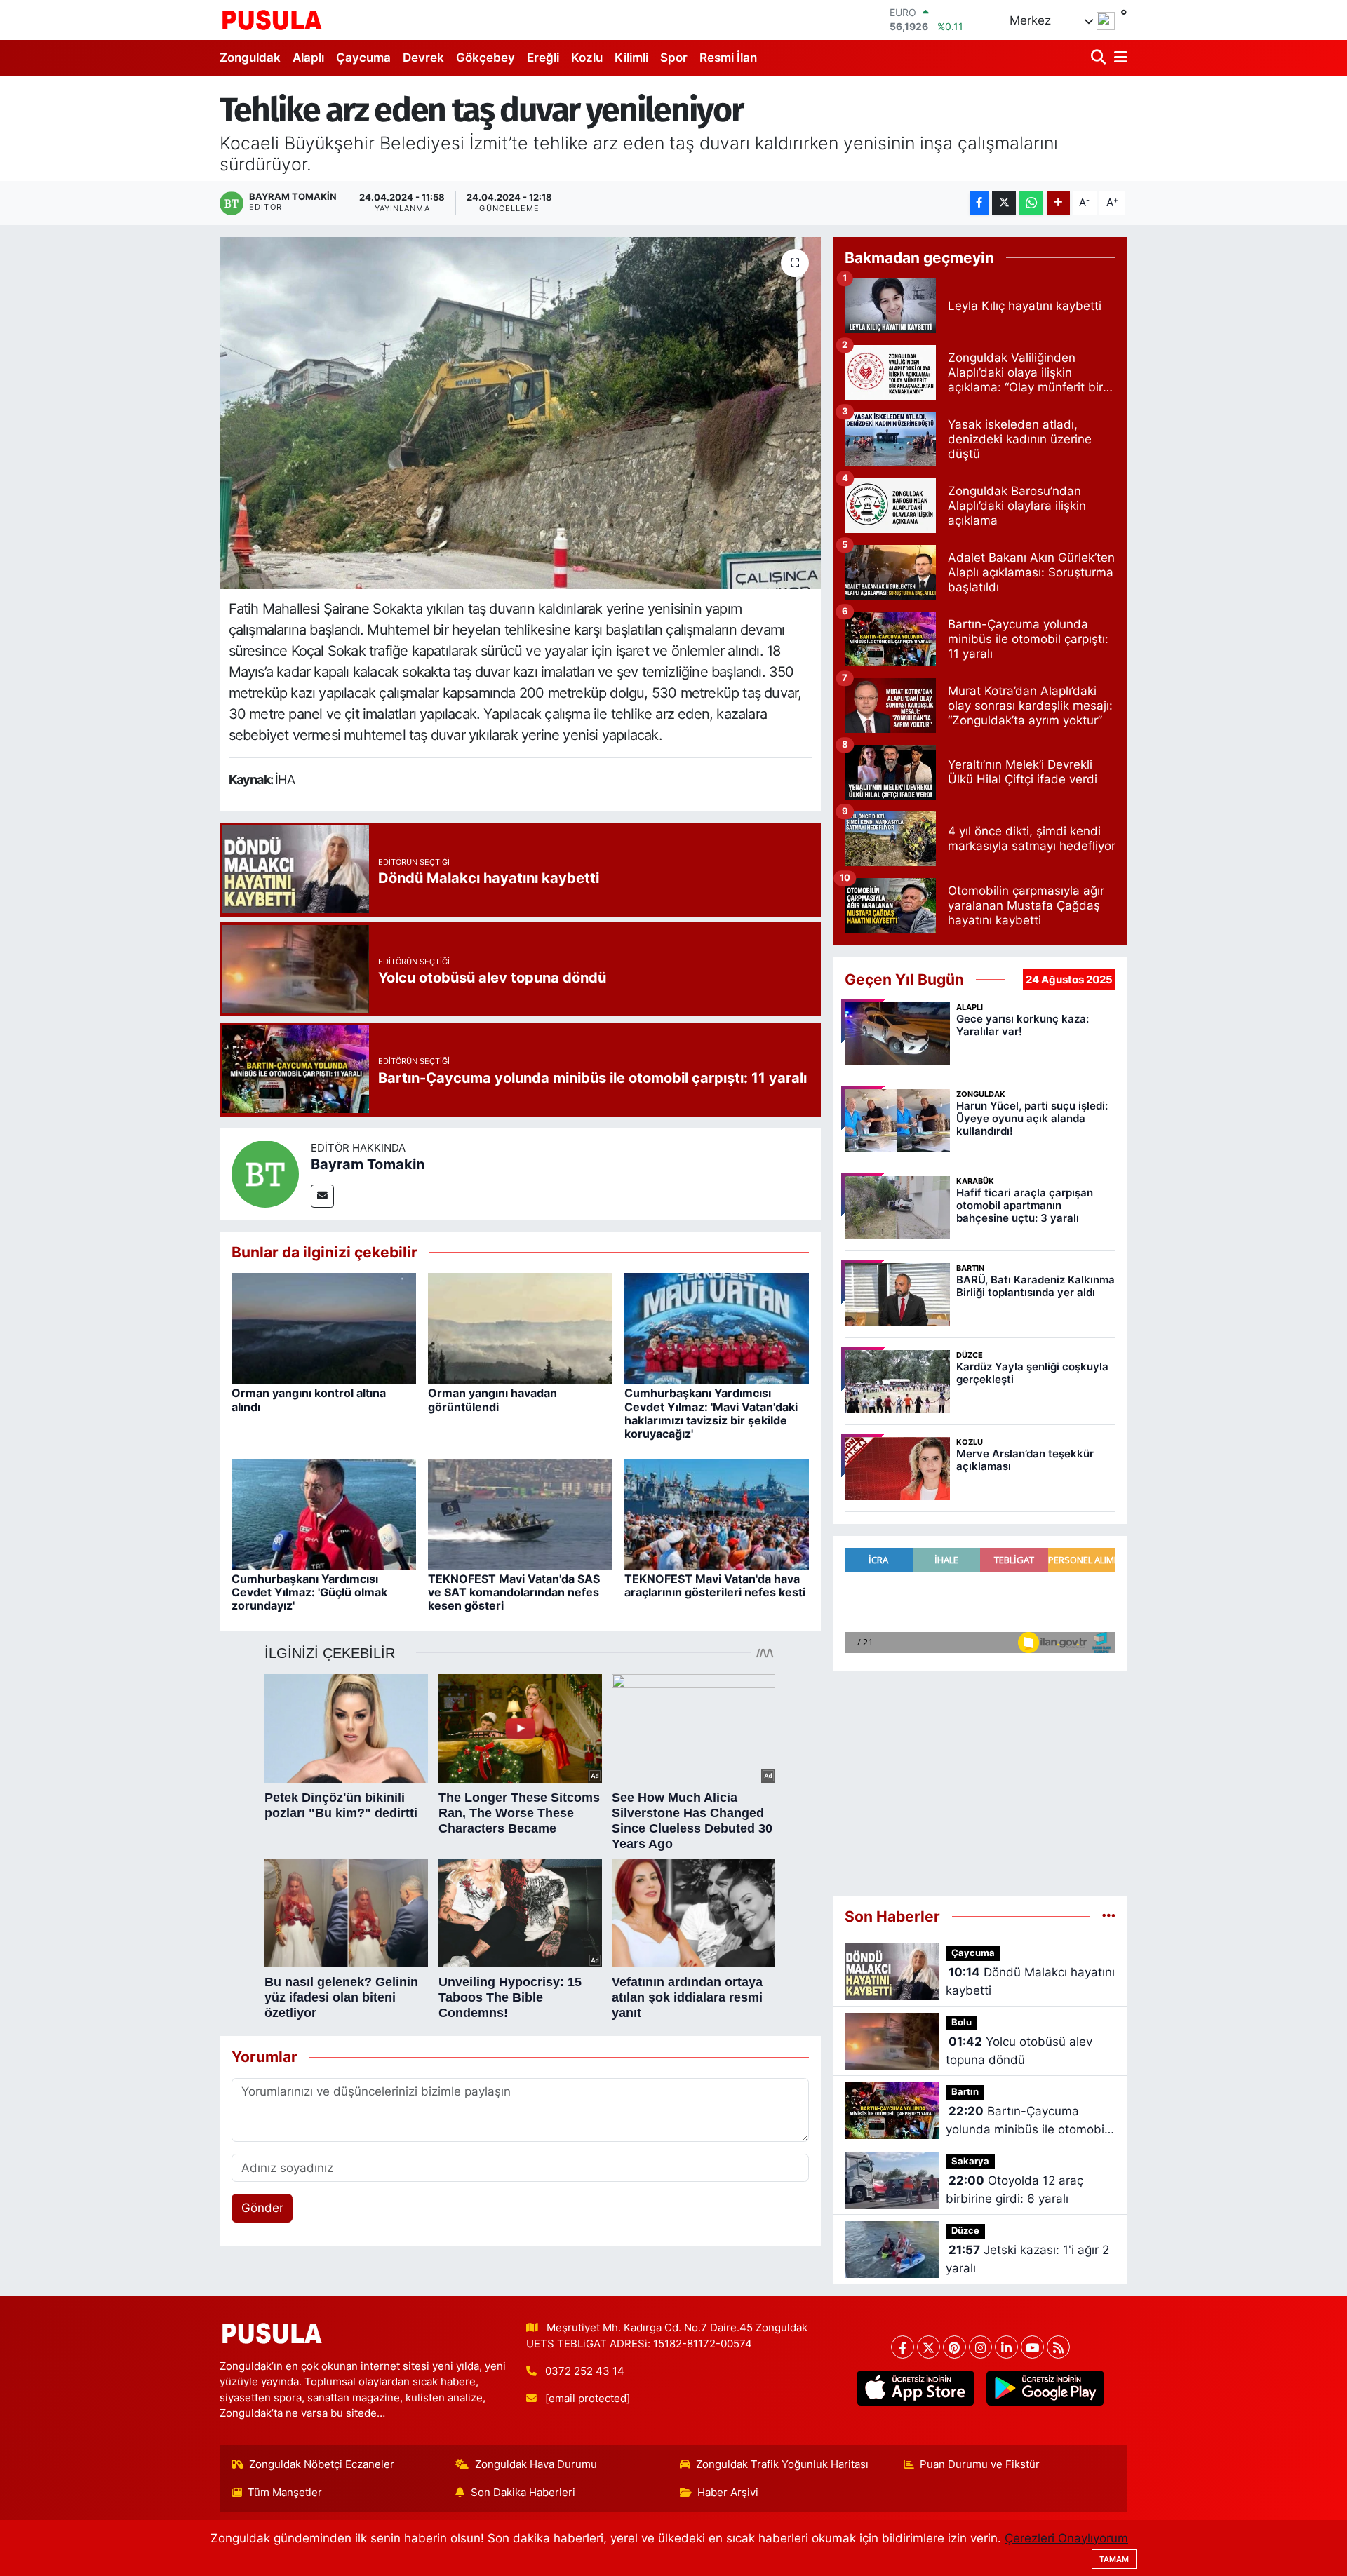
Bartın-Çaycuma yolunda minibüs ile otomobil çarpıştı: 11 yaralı (1026, 2121)
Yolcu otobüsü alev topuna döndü (1019, 2051)
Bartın (965, 2092)
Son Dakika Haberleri (523, 2493)
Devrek (423, 58)
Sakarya (970, 2161)
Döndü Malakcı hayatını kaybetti (1030, 1981)
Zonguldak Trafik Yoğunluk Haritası (782, 2464)
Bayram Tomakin (368, 1164)
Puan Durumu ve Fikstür (980, 2464)
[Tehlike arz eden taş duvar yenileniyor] (520, 413)
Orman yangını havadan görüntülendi (492, 1400)
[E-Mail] (322, 1196)
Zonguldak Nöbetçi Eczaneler (322, 2464)
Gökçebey (485, 58)
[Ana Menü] (1118, 58)
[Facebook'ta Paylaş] (979, 203)
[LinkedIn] (1006, 2347)
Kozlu (587, 58)
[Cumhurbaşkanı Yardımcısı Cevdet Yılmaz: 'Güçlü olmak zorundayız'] (324, 1513)
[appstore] (915, 2388)
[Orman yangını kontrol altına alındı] (324, 1328)
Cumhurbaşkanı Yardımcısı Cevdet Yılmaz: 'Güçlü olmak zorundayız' (309, 1592)
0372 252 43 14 (585, 2371)
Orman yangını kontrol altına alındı (309, 1400)
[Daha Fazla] (1058, 203)
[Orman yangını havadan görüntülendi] (520, 1328)
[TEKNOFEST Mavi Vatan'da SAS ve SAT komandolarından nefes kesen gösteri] (520, 1513)
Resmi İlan (728, 58)
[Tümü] (1109, 1916)
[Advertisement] (980, 1783)
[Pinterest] (954, 2347)
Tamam (1114, 2559)
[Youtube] (1032, 2347)
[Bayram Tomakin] (265, 1173)
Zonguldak (250, 58)
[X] (929, 2347)
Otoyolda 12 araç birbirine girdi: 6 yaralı (1014, 2190)
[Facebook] (903, 2347)
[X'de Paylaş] (1004, 203)
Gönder (262, 2208)
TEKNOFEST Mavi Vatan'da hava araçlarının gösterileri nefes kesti (715, 1585)
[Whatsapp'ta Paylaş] (1031, 203)
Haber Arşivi (728, 2493)
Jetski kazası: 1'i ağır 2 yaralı (1027, 2259)
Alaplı (308, 58)
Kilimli (631, 58)
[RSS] (1058, 2347)
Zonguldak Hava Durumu (536, 2464)
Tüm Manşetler (285, 2493)
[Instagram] (980, 2347)
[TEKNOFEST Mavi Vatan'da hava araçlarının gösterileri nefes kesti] (717, 1513)
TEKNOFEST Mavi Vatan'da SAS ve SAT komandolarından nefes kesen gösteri (514, 1592)
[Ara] (1100, 58)
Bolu (961, 2022)
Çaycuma (363, 58)
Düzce (965, 2231)
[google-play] (1045, 2388)
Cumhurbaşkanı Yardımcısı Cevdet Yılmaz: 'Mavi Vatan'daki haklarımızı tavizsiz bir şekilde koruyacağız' (711, 1413)
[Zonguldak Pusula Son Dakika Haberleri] (272, 20)
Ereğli (543, 58)
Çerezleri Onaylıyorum (1066, 2538)
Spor (674, 58)
